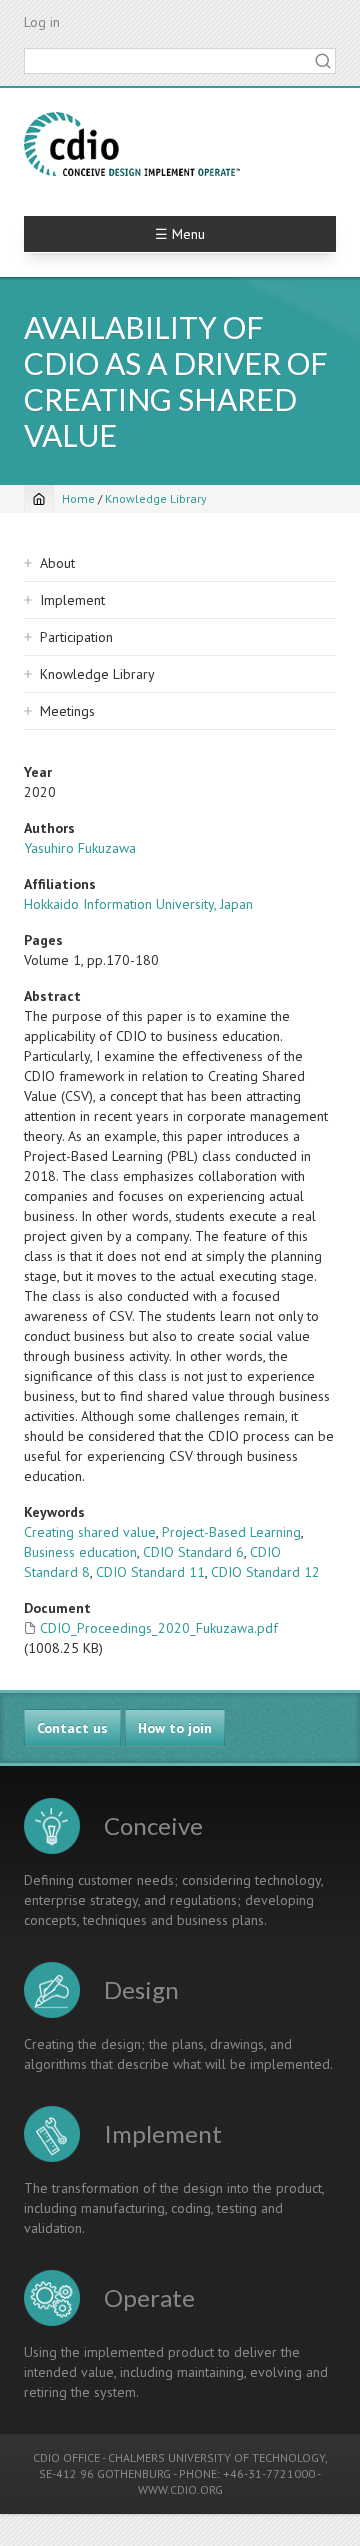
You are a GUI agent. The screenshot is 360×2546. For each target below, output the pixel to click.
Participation (76, 637)
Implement (72, 600)
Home (78, 498)
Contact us (72, 1728)
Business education (80, 1552)
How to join (175, 1728)
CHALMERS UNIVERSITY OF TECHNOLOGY (216, 2457)
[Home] (132, 144)
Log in (42, 22)
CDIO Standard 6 (193, 1552)
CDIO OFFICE (66, 2457)
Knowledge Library (156, 498)
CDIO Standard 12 (265, 1572)
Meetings (67, 711)
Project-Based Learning (231, 1532)
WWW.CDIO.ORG (180, 2489)
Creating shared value (90, 1532)
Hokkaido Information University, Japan (138, 904)
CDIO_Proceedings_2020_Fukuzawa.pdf (159, 1628)
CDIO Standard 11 (150, 1572)
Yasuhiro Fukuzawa (80, 848)
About (57, 563)
